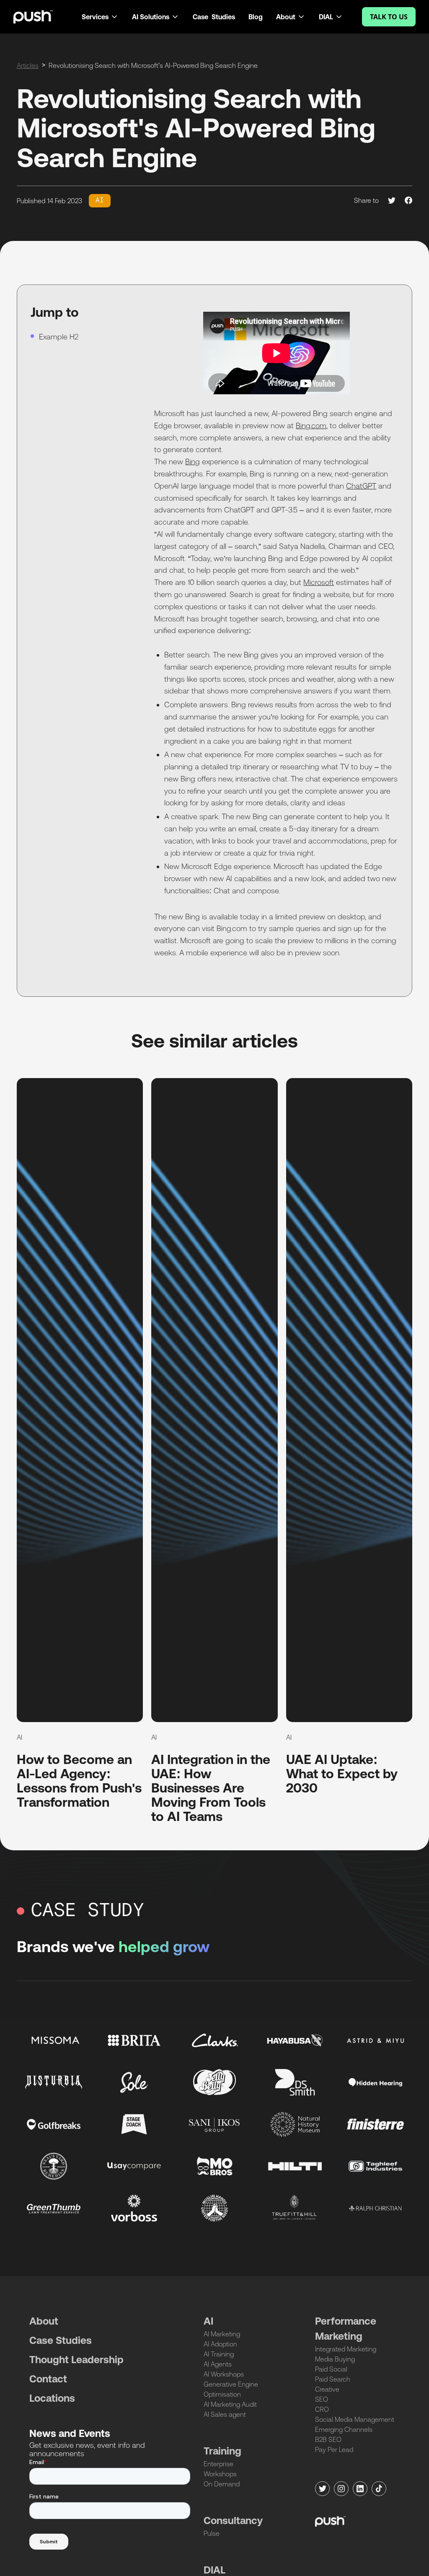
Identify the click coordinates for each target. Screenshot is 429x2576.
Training (222, 2451)
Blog (256, 17)
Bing (193, 462)
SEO (322, 2399)
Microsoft (319, 582)
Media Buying (335, 2359)
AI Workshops (224, 2374)
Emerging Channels (344, 2429)
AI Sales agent (225, 2414)
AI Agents (218, 2364)
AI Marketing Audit (230, 2404)
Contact (48, 2379)
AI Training (219, 2354)
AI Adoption (220, 2344)
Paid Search (333, 2379)
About (44, 2321)
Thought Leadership (76, 2360)
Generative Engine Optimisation (231, 2389)
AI (208, 2321)
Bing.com (311, 425)
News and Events (70, 2433)
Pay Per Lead (334, 2449)
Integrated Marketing (346, 2349)
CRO (322, 2409)
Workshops (220, 2474)
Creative (327, 2389)
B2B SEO (328, 2439)
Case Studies (214, 17)
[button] (100, 17)
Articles (28, 65)
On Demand (222, 2484)
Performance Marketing (346, 2329)
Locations (52, 2398)
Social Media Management (355, 2419)
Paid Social (331, 2369)
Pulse (212, 2533)
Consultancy (233, 2520)
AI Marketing (222, 2334)
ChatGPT (361, 486)
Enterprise (218, 2464)
